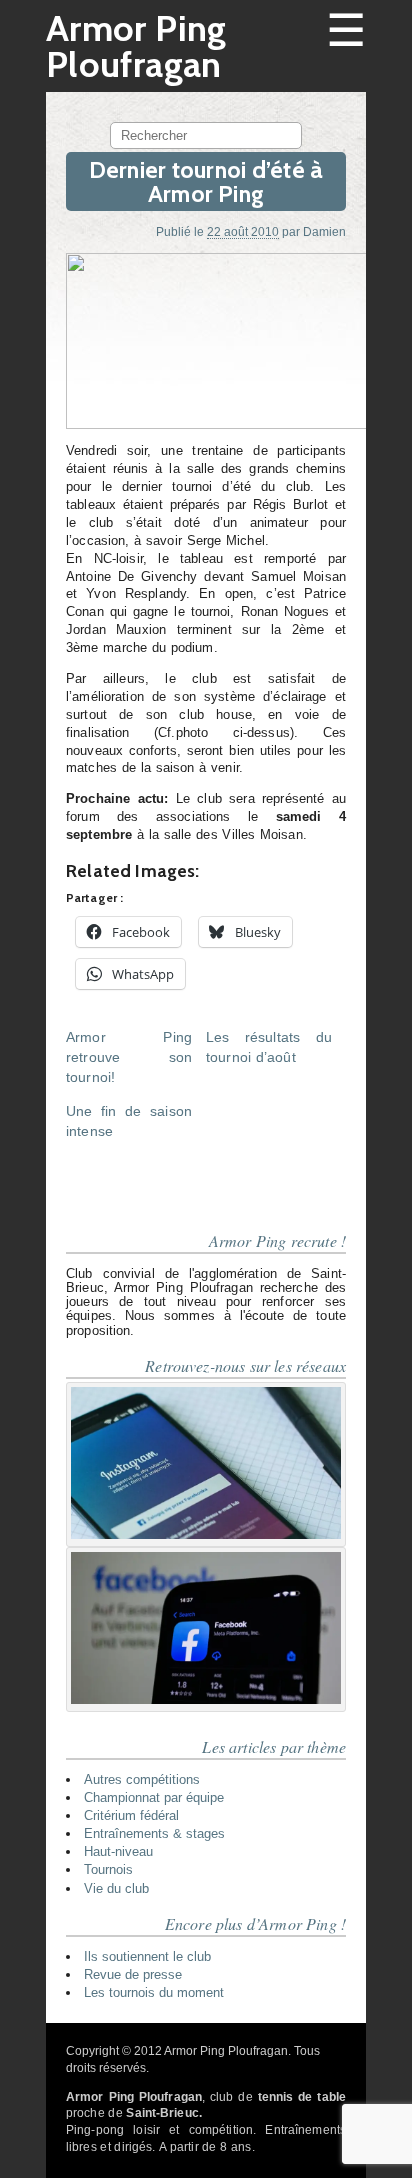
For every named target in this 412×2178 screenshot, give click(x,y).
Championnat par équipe (154, 1797)
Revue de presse (133, 1974)
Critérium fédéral (131, 1815)
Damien (324, 231)
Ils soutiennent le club (147, 1956)
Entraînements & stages (154, 1833)
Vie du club (116, 1888)
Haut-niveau (118, 1851)
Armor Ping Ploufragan (136, 46)
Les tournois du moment (154, 1992)
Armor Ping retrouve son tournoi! (129, 1057)
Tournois (108, 1869)
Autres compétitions (142, 1779)
